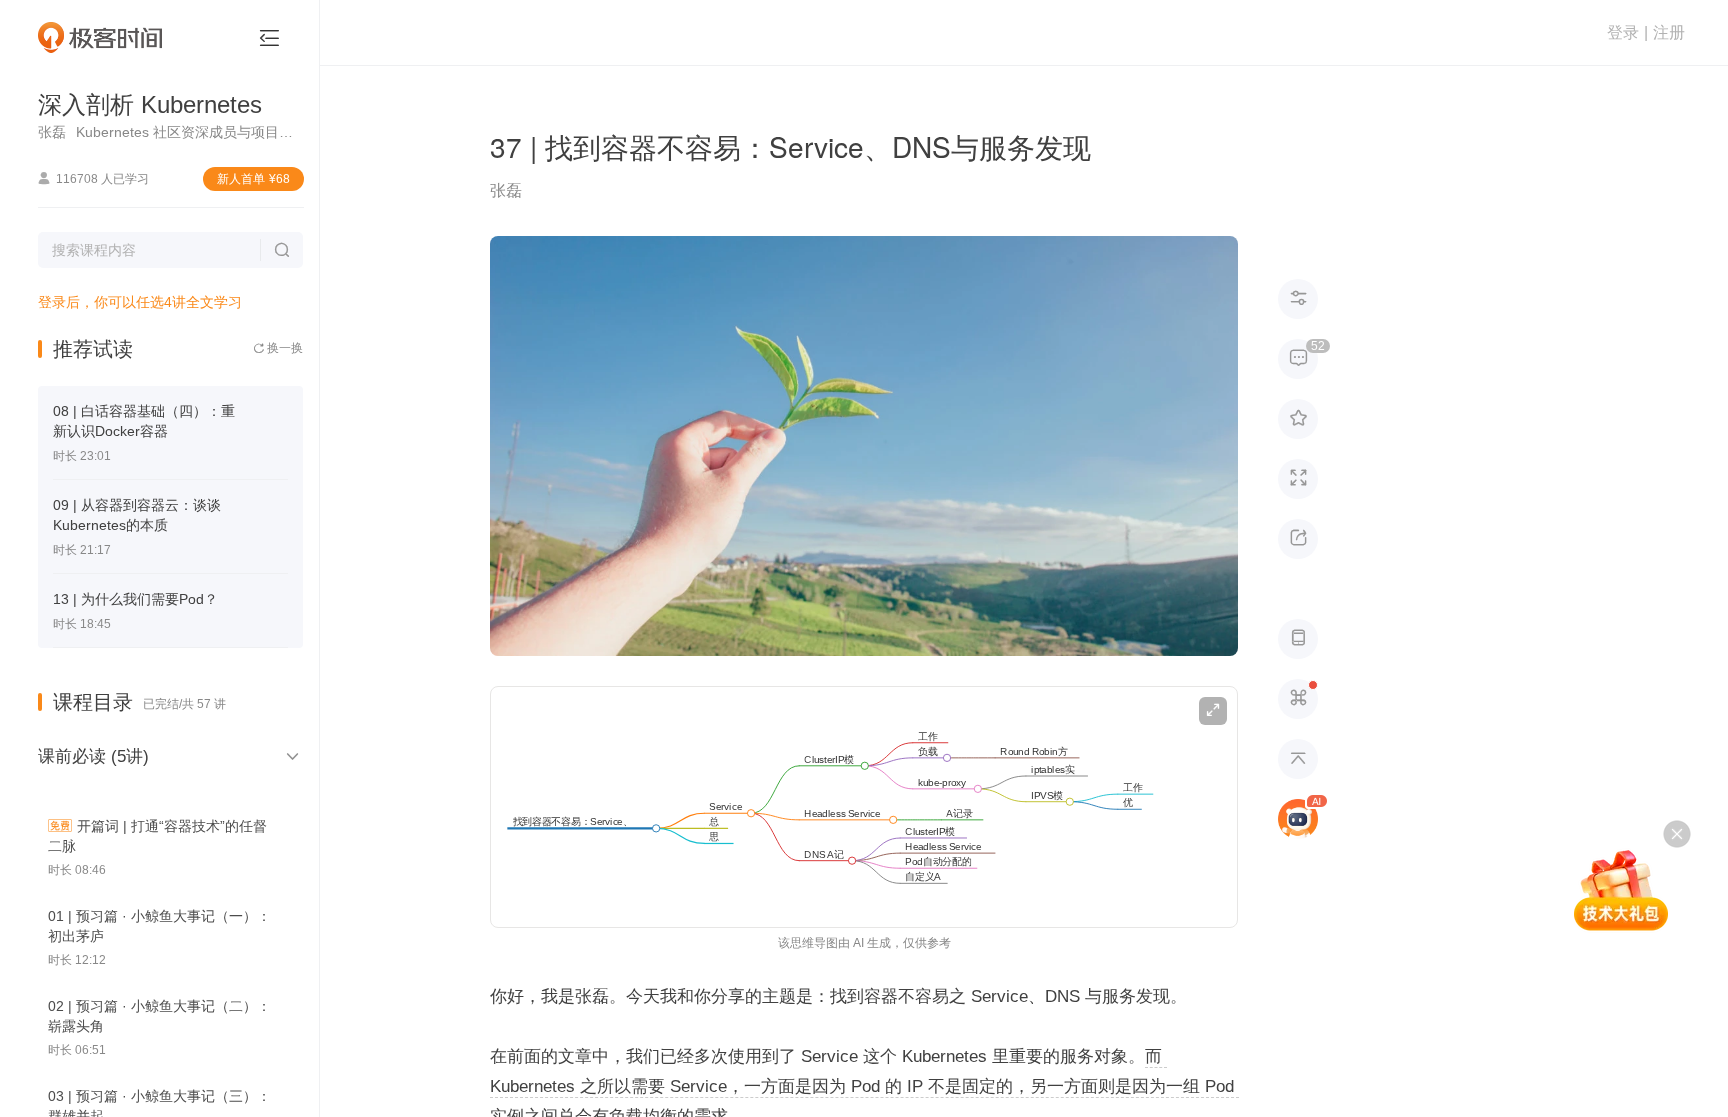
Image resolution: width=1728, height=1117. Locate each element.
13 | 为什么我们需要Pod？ (135, 599)
